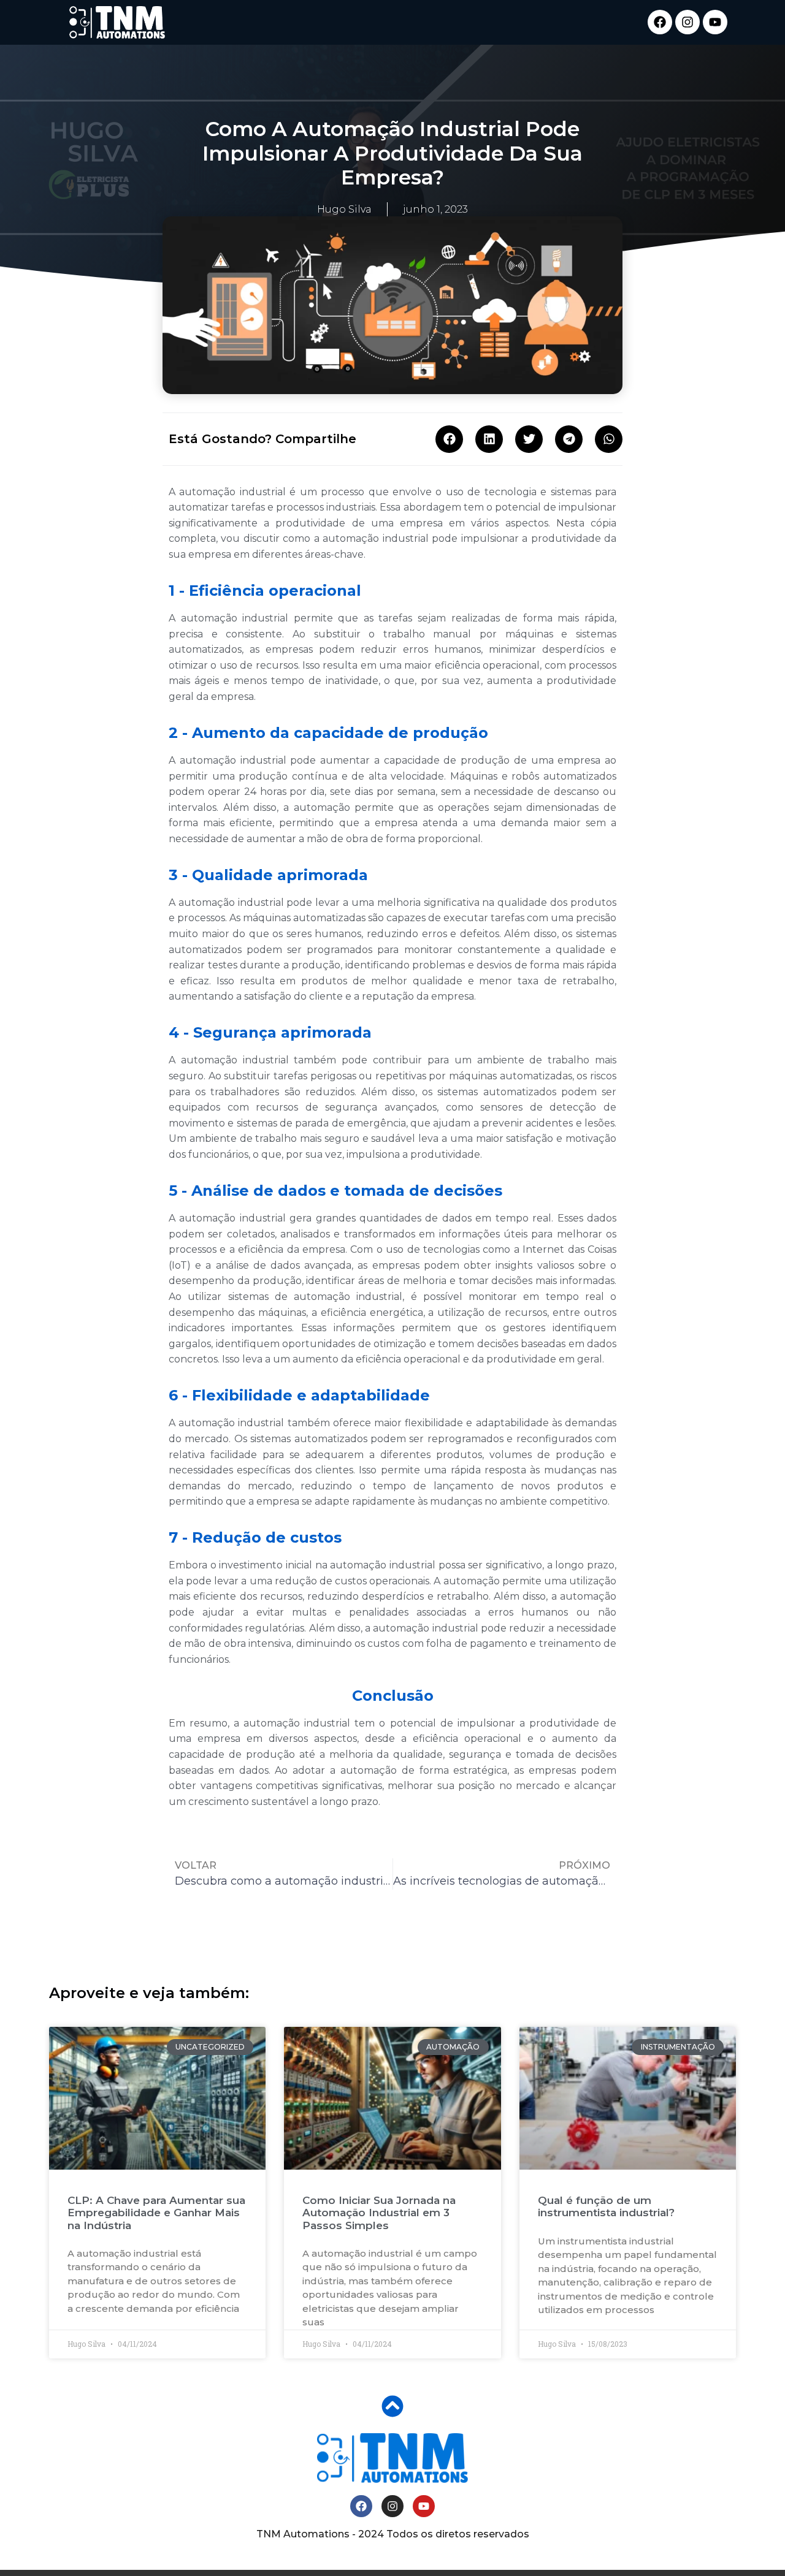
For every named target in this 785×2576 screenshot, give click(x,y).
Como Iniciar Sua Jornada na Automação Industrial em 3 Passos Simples (379, 2213)
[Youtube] (715, 22)
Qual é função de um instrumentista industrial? (606, 2206)
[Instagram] (687, 22)
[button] (449, 439)
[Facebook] (660, 22)
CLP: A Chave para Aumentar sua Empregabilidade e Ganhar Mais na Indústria (156, 2213)
